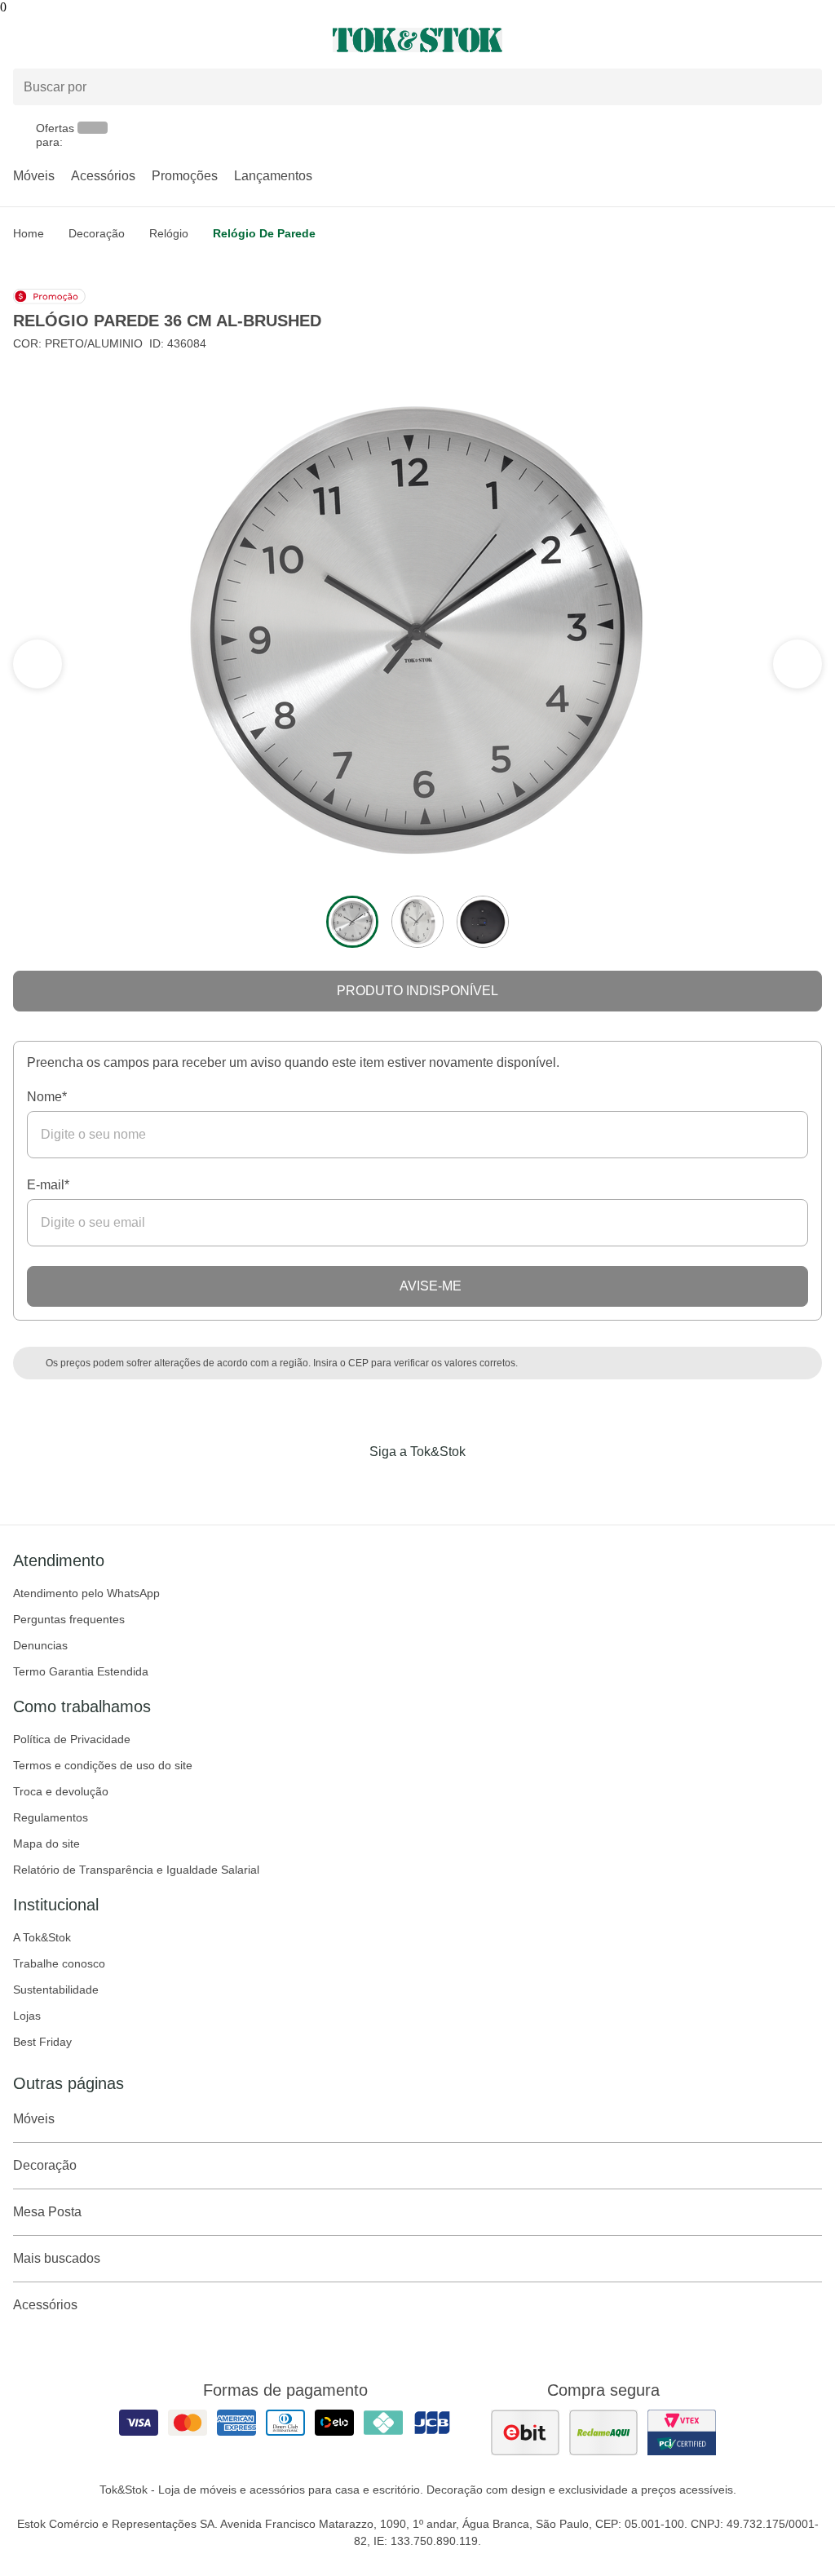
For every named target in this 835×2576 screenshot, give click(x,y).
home (29, 233)
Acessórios (103, 176)
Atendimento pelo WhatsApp (86, 1593)
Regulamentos (51, 1817)
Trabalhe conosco (59, 1963)
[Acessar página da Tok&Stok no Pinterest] (440, 1485)
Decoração (97, 233)
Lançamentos (273, 176)
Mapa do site (46, 1843)
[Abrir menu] (139, 40)
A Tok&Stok (42, 1937)
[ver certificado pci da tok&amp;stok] (682, 2432)
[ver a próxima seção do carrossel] (38, 664)
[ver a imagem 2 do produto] (417, 922)
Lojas (27, 2016)
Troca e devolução (61, 1791)
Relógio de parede (264, 233)
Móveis (34, 176)
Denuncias (40, 1645)
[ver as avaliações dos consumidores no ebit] (525, 2432)
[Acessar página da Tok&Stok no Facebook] (349, 1485)
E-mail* (48, 1185)
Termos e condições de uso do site (103, 1765)
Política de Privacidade (72, 1739)
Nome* (47, 1097)
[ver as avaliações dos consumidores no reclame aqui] (603, 2432)
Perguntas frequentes (69, 1619)
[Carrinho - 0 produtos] (812, 40)
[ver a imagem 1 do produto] (352, 922)
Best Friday (42, 2042)
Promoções (185, 176)
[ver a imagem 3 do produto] (483, 922)
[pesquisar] (802, 87)
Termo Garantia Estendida (81, 1671)
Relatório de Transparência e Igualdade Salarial (136, 1870)
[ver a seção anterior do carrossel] (797, 664)
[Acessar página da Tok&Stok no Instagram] (395, 1485)
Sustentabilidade (56, 1990)
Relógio (169, 233)
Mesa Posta (47, 2212)
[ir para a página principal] (417, 40)
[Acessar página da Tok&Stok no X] (486, 1485)
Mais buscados (57, 2258)
